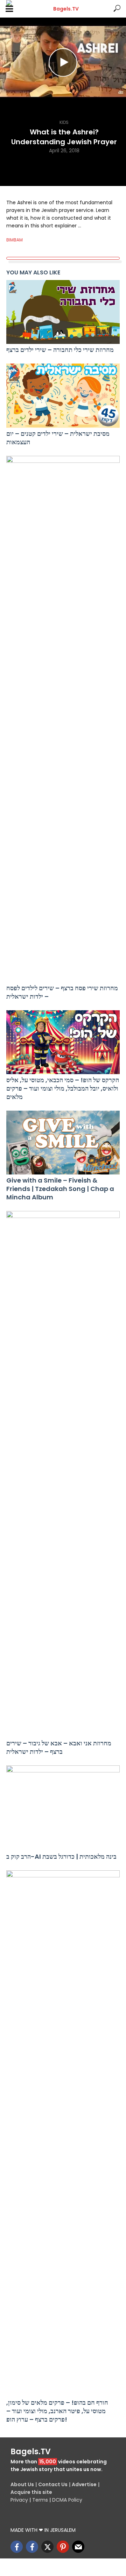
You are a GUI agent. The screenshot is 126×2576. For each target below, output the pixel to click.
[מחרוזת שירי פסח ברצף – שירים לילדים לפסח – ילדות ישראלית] (63, 719)
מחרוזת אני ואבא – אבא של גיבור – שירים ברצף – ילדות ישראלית (59, 1748)
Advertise (84, 2484)
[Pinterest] (63, 2547)
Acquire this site (31, 2492)
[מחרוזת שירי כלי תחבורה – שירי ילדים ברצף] (63, 312)
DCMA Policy (67, 2500)
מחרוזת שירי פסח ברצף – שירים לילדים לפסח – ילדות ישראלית (62, 992)
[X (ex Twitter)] (47, 2547)
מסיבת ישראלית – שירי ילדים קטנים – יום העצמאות (58, 438)
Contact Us (53, 2484)
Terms (40, 2500)
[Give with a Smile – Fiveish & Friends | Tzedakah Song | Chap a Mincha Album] (63, 1143)
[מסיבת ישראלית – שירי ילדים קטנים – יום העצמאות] (63, 395)
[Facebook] (17, 2547)
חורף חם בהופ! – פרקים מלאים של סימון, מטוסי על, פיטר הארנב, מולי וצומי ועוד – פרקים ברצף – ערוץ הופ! (57, 2411)
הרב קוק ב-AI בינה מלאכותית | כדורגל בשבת (61, 1857)
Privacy (19, 2500)
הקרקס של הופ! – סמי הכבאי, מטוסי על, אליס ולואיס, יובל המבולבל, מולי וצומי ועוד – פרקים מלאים (63, 1089)
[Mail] (78, 2547)
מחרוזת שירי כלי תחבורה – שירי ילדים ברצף (60, 350)
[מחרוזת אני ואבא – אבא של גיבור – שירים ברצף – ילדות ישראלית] (63, 1474)
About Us (22, 2484)
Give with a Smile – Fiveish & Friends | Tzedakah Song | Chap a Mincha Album (60, 1189)
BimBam (15, 240)
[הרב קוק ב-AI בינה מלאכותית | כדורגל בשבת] (63, 1808)
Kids (64, 122)
